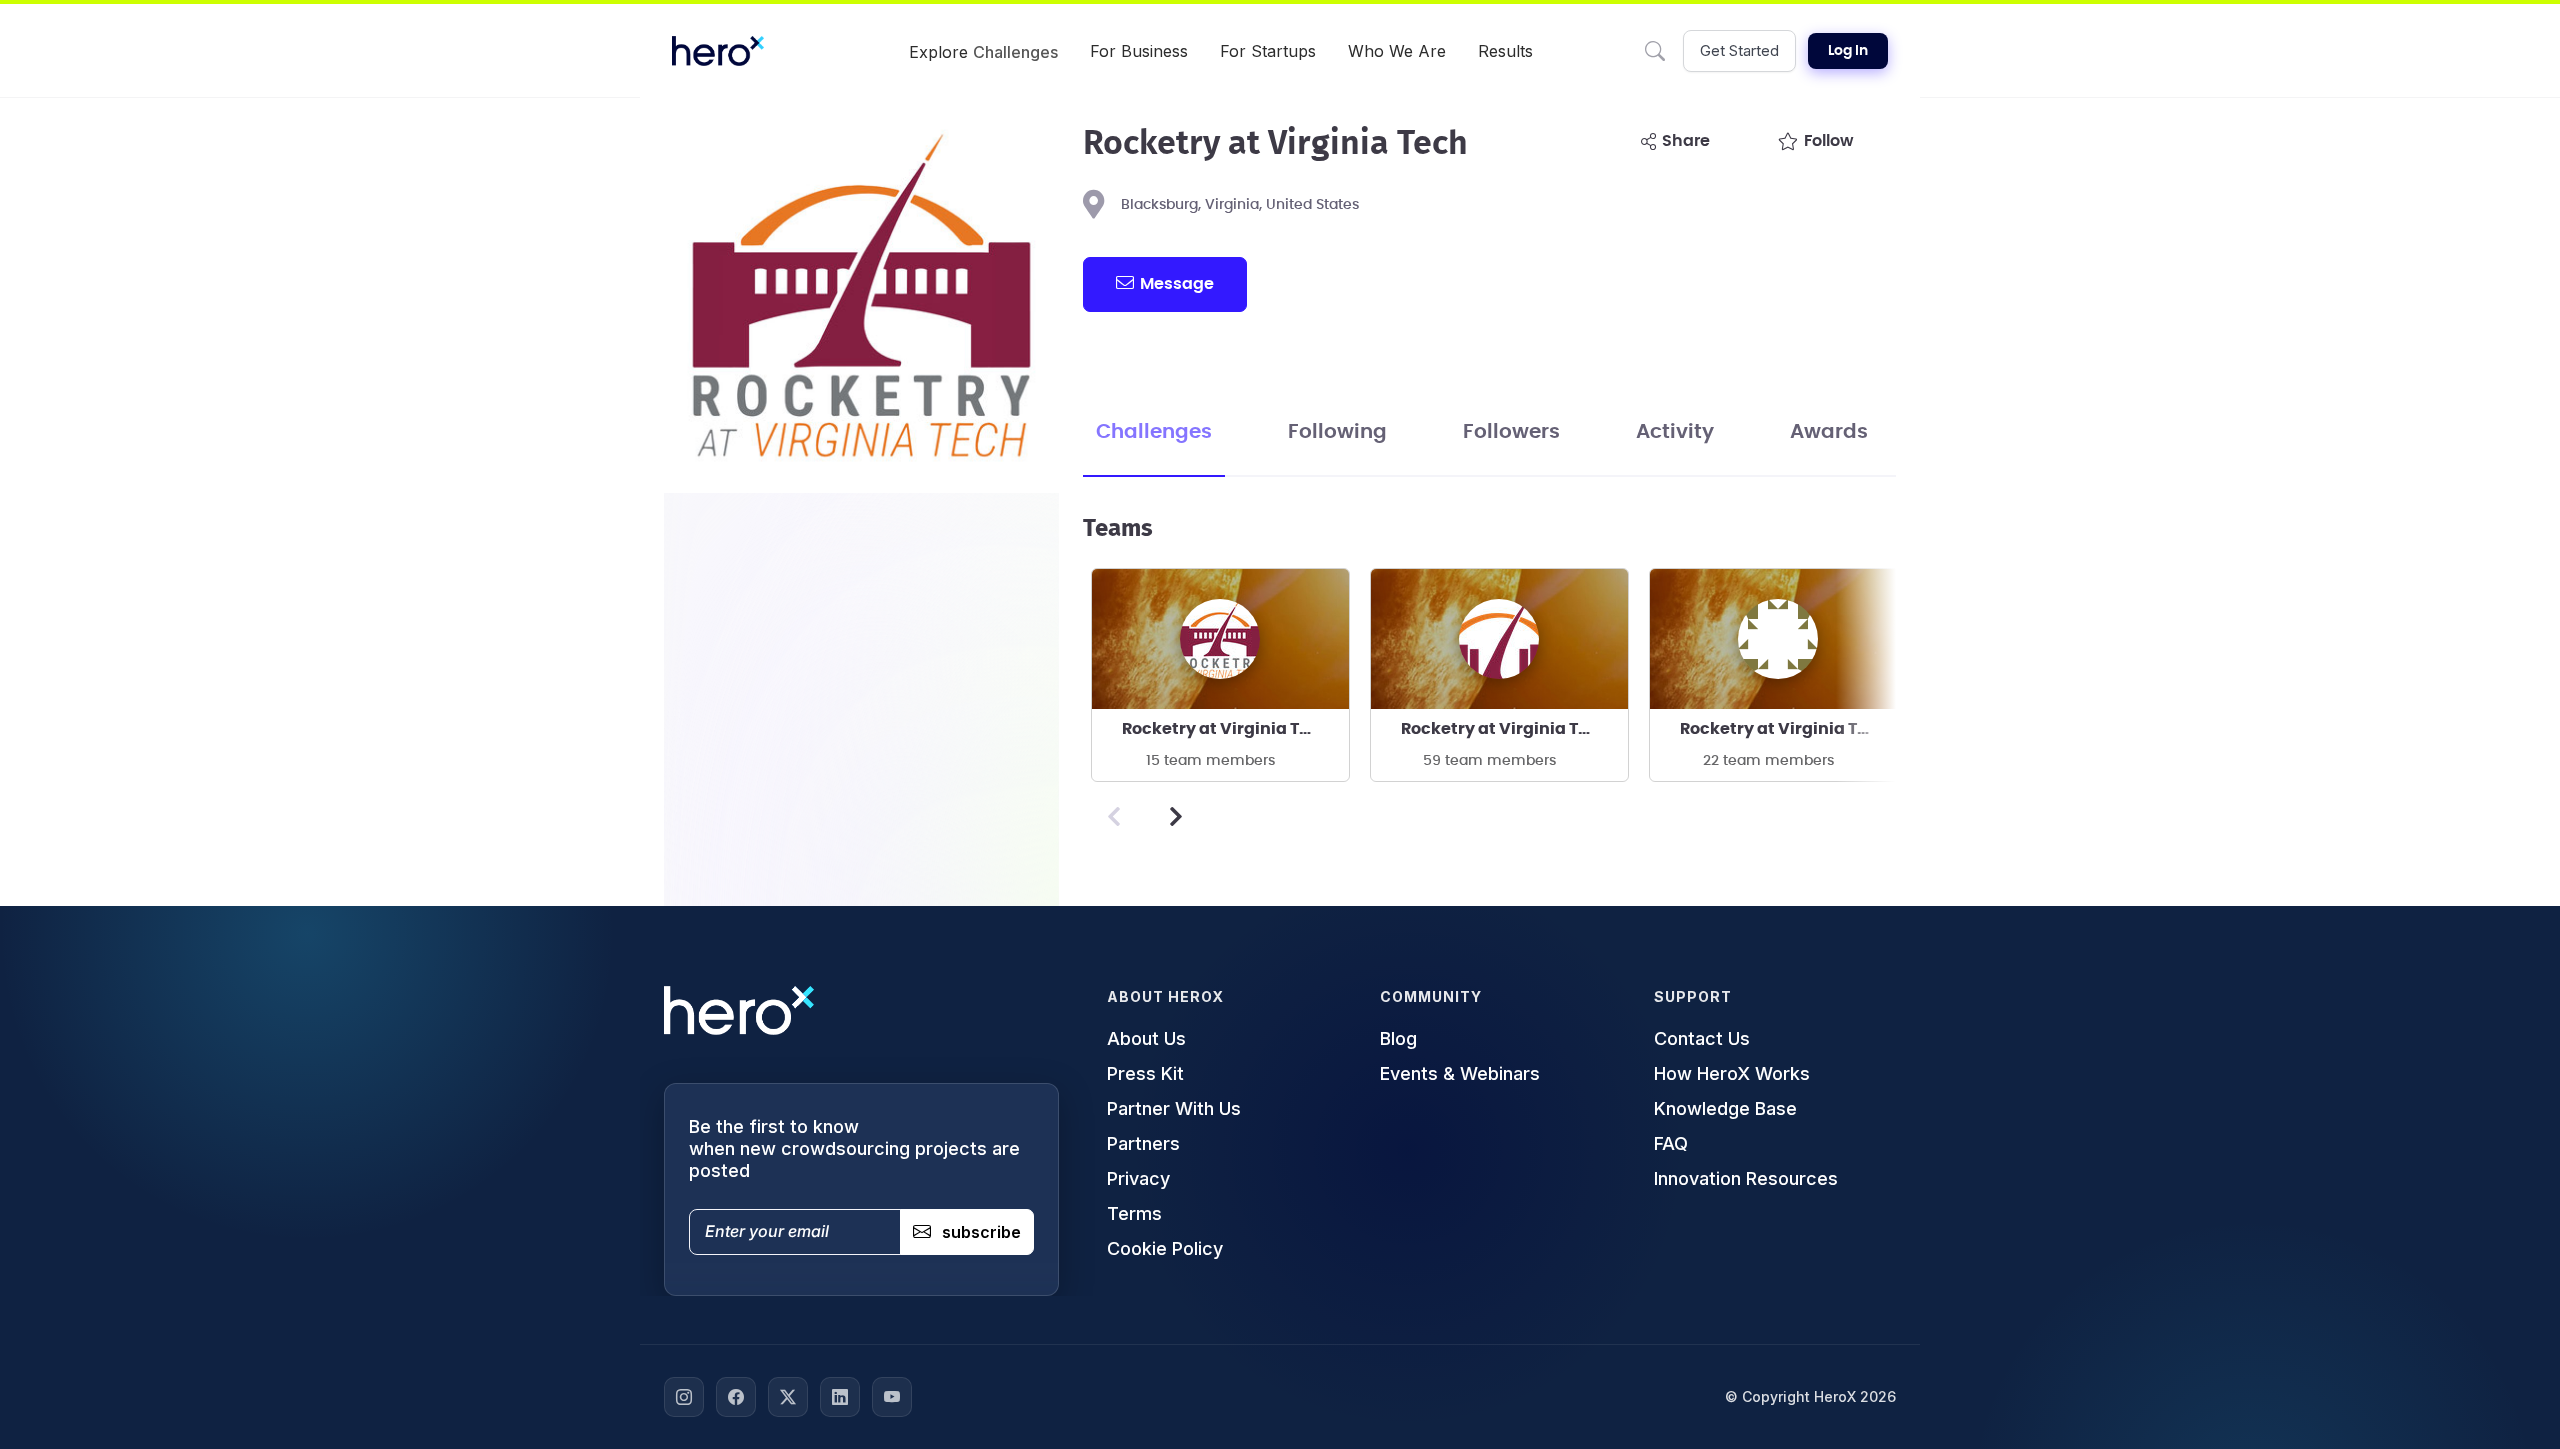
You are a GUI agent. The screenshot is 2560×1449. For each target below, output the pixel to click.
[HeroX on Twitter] (788, 1397)
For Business (1139, 51)
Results (1505, 51)
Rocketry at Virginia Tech (1226, 729)
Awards (1829, 432)
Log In (1848, 51)
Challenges (1154, 432)
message (1177, 284)
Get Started (1739, 50)
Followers (1511, 432)
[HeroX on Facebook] (736, 1397)
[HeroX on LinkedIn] (840, 1397)
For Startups (1268, 51)
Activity (1675, 432)
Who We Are (1397, 51)
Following (1337, 432)
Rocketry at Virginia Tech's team (1514, 729)
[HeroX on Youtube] (892, 1397)
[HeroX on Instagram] (684, 1397)
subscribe (981, 1232)
